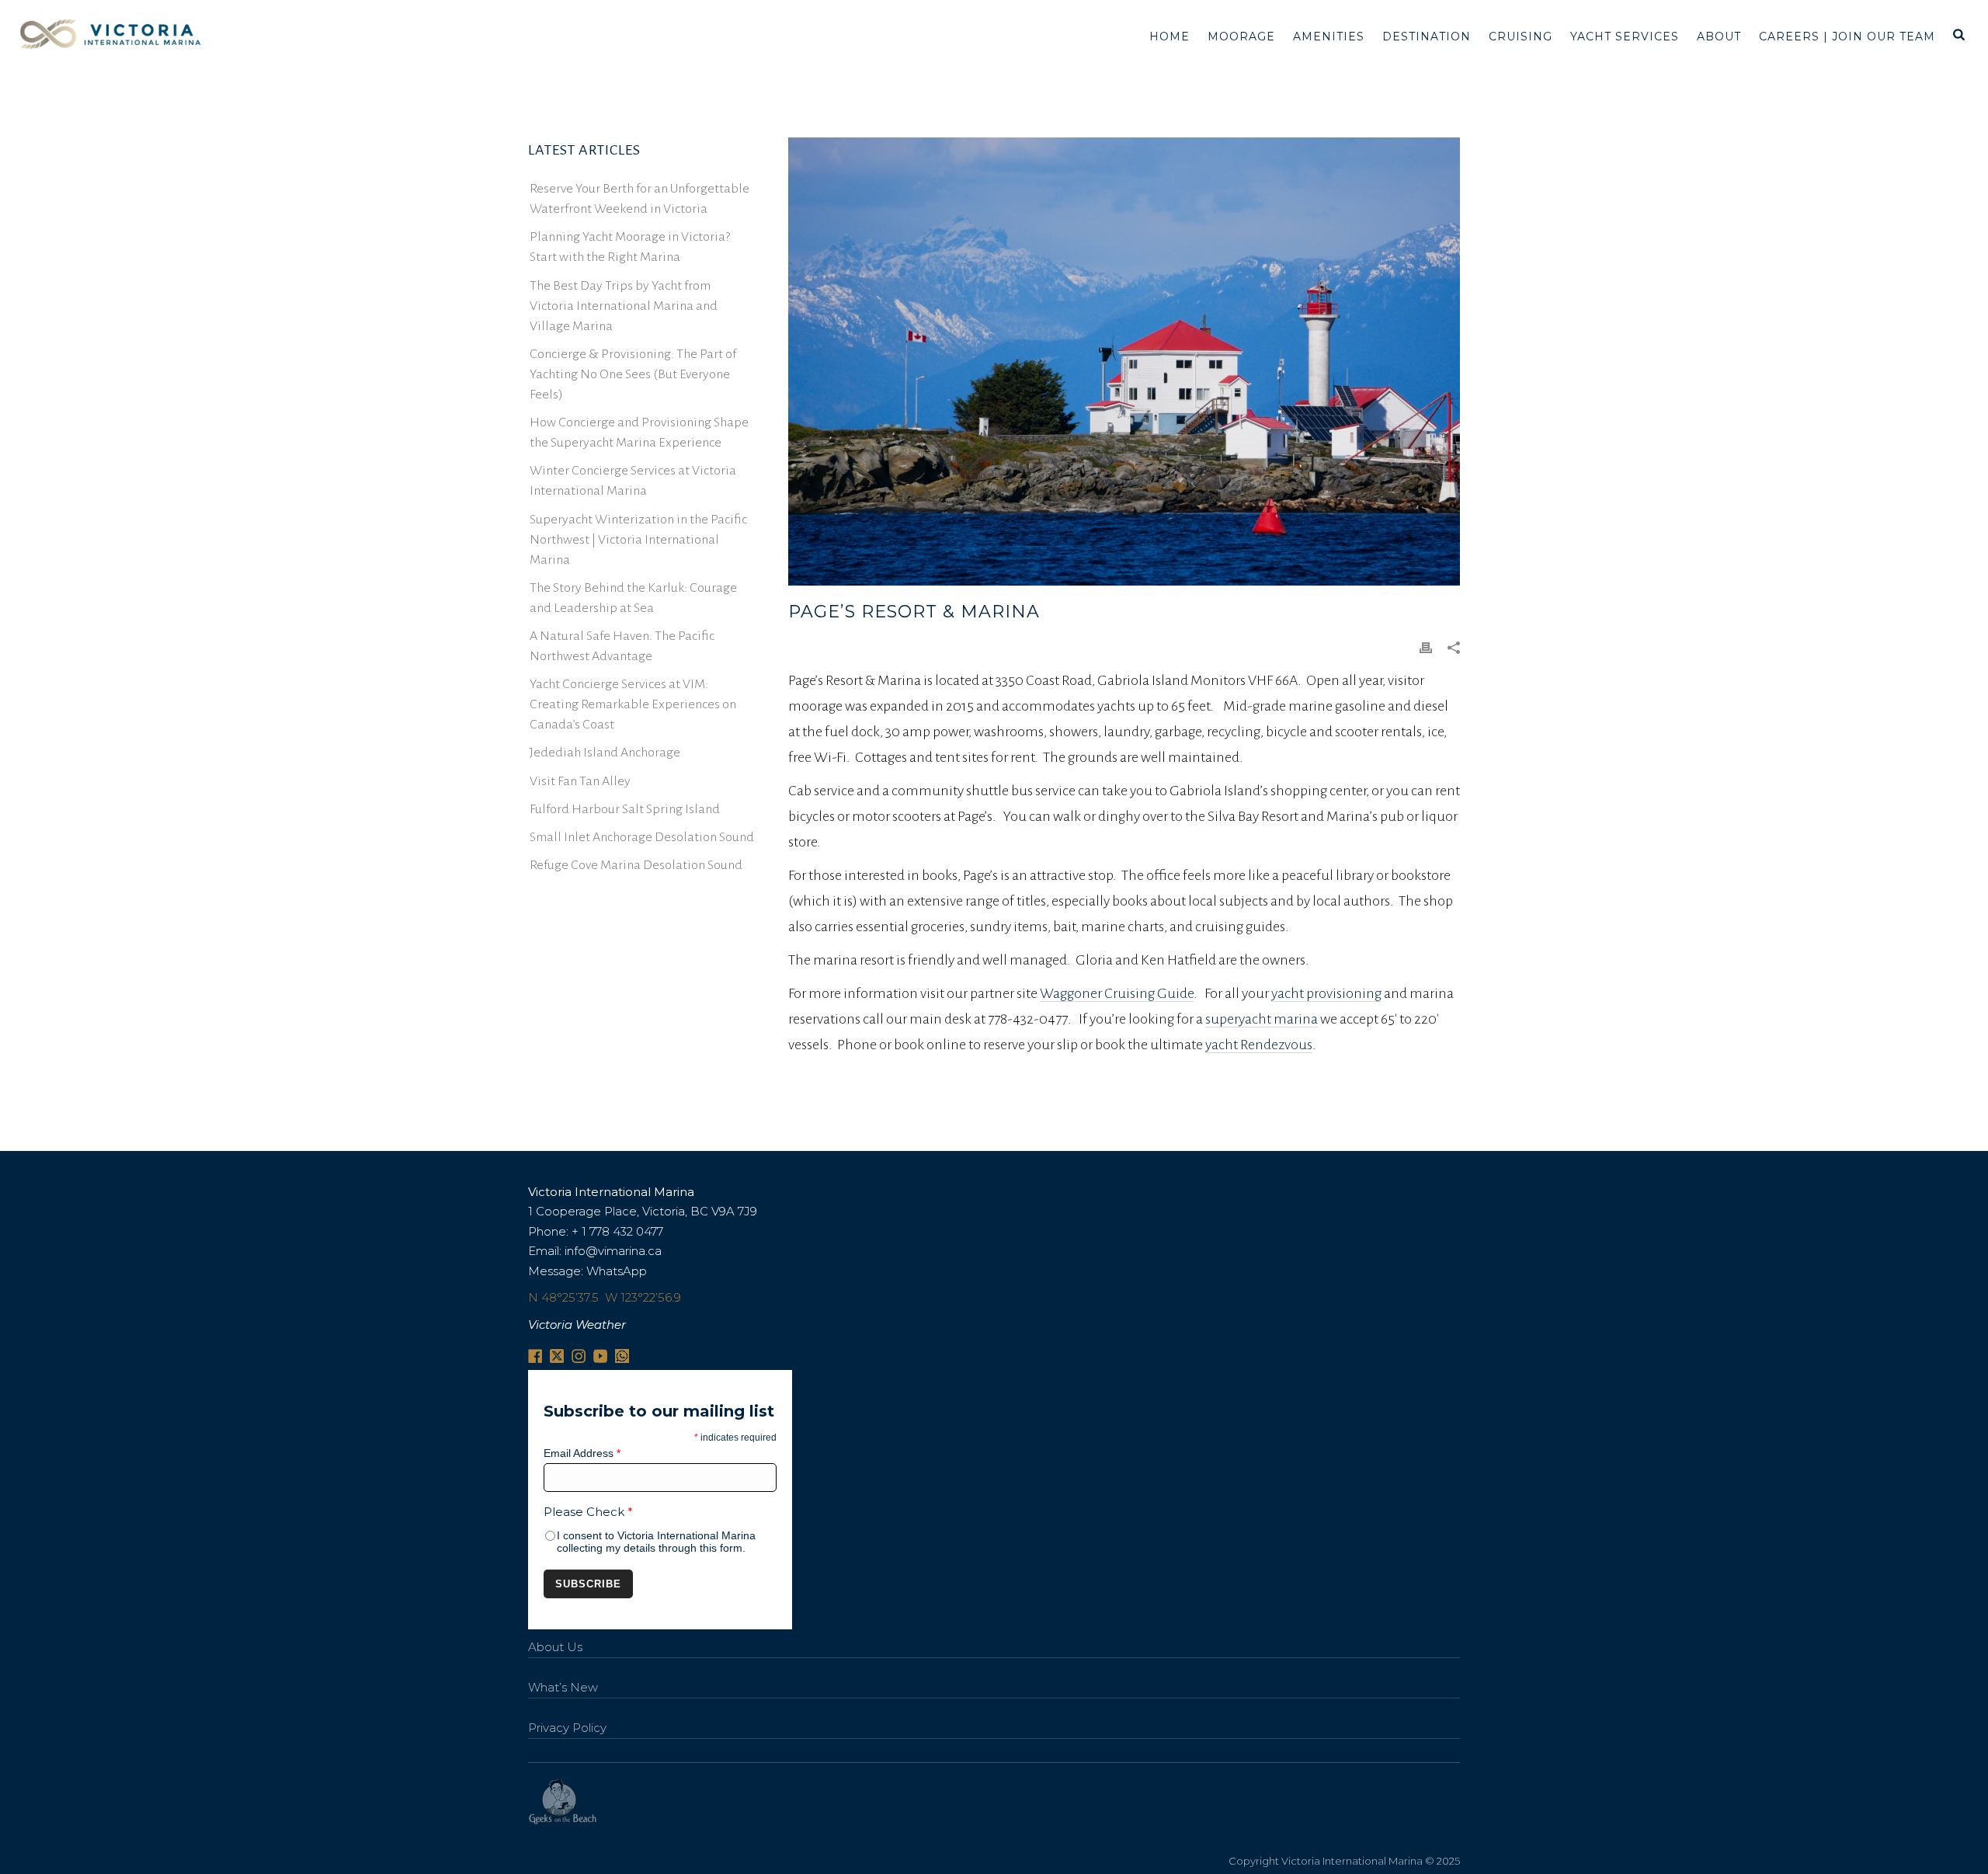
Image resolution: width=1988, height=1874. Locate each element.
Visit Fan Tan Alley (580, 781)
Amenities (1329, 37)
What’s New (563, 1687)
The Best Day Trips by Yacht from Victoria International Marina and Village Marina (624, 306)
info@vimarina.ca (613, 1251)
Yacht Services (1625, 37)
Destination (1427, 37)
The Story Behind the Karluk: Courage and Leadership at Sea (633, 598)
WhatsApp (617, 1271)
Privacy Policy (567, 1728)
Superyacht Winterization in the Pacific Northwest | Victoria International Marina (638, 540)
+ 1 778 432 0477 (617, 1231)
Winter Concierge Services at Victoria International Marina (633, 481)
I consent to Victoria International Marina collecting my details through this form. (656, 1542)
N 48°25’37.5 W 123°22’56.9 (605, 1297)
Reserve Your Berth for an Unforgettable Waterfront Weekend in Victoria (639, 199)
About (1719, 37)
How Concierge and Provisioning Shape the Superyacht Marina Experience (639, 433)
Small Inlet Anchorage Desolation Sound (642, 837)
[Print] (1426, 647)
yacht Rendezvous (1259, 1045)
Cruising (1521, 37)
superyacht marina (1262, 1019)
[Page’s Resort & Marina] (1124, 362)
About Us (555, 1647)
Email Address (582, 1453)
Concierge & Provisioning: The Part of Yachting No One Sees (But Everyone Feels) (633, 374)
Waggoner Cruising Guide (1117, 993)
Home (1170, 37)
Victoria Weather (577, 1325)
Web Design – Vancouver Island (563, 1802)
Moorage (1241, 37)
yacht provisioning (1326, 993)
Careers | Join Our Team (1847, 37)
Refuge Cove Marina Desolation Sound (636, 865)
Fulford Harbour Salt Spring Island (625, 809)
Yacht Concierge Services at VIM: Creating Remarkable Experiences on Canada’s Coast (633, 704)
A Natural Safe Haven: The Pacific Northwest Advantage (622, 646)
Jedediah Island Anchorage (605, 753)
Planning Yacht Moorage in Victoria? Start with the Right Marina (630, 247)
